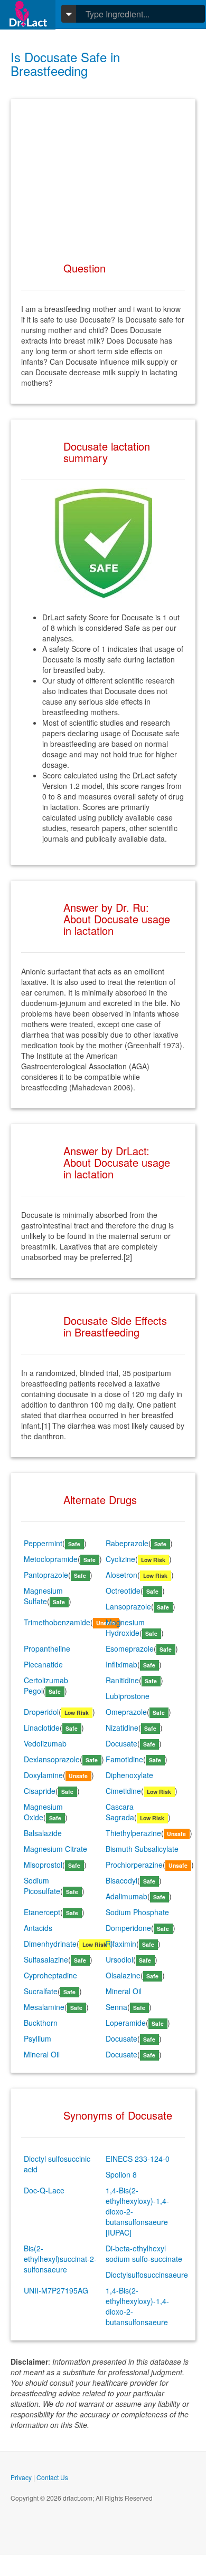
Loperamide (126, 2023)
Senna (116, 2007)
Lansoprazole (128, 1606)
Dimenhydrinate (50, 1944)
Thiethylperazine (133, 1833)
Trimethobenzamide (57, 1622)
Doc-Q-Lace (44, 2190)
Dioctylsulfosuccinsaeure (147, 2275)
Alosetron (121, 1575)
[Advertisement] (103, 175)
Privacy (21, 2477)
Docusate (121, 1743)
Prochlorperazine (134, 1865)
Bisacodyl (121, 1880)
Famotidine (124, 1759)
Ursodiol (119, 1959)
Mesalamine (44, 2007)
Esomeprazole (130, 1648)
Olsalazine (123, 1975)
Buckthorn (41, 2023)
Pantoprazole (46, 1575)
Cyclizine (120, 1559)
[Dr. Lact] (28, 14)
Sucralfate (41, 1991)
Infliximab (121, 1664)
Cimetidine (123, 1791)
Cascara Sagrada (120, 1812)
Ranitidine (122, 1680)
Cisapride (40, 1791)
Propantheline (47, 1648)
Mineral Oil (124, 1991)
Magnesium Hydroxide (125, 1627)
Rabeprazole (127, 1543)
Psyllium (38, 2038)
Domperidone (128, 1928)
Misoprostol (43, 1865)
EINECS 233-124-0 (138, 2159)
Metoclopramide (51, 1559)
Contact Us (52, 2477)
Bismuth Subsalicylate (142, 1849)
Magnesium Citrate (55, 1849)
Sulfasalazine (46, 1959)
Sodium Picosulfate (42, 1886)
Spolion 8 (121, 2174)
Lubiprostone (128, 1696)
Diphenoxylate (129, 1775)
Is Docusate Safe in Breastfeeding (65, 64)
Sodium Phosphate (137, 1912)
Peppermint (43, 1543)
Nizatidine (122, 1728)
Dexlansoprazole (52, 1759)
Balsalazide (43, 1833)
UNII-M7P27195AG (56, 2290)
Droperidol (41, 1712)
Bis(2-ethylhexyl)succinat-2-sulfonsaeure (60, 2259)
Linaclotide (42, 1728)
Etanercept (42, 1912)
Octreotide (123, 1591)
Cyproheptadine (50, 1975)
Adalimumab (127, 1896)
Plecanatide (43, 1664)
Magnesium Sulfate (43, 1596)
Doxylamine (43, 1775)
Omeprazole (126, 1712)
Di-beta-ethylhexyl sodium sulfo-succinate (144, 2253)
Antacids (38, 1928)
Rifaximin (121, 1944)
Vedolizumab (45, 1743)
